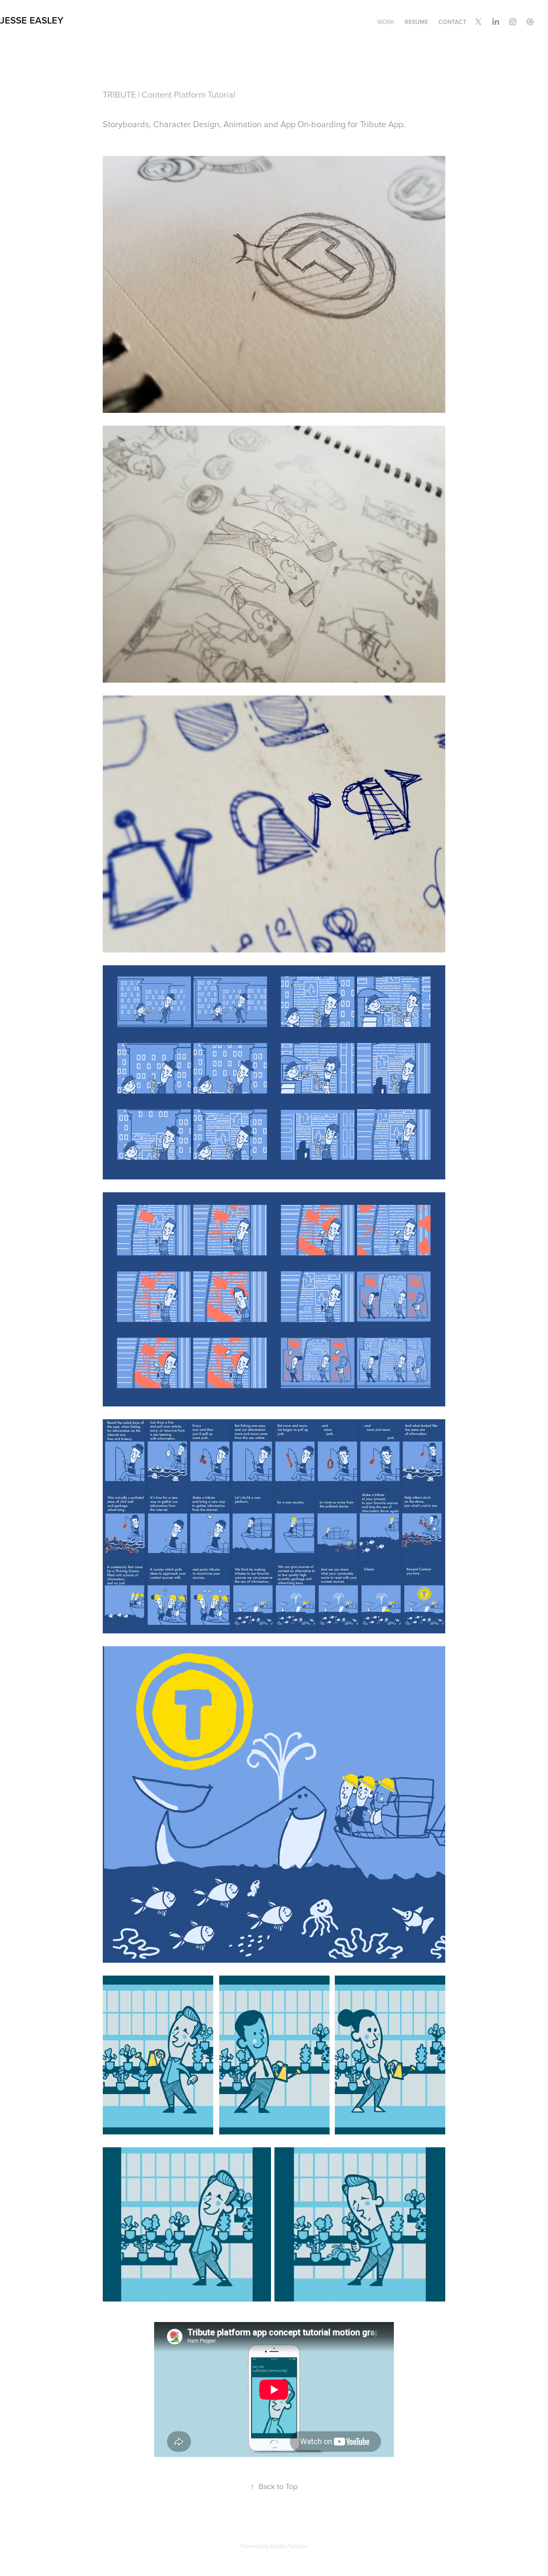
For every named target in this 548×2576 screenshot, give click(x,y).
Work (386, 22)
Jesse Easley (32, 20)
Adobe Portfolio (289, 2546)
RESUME (416, 22)
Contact (452, 22)
